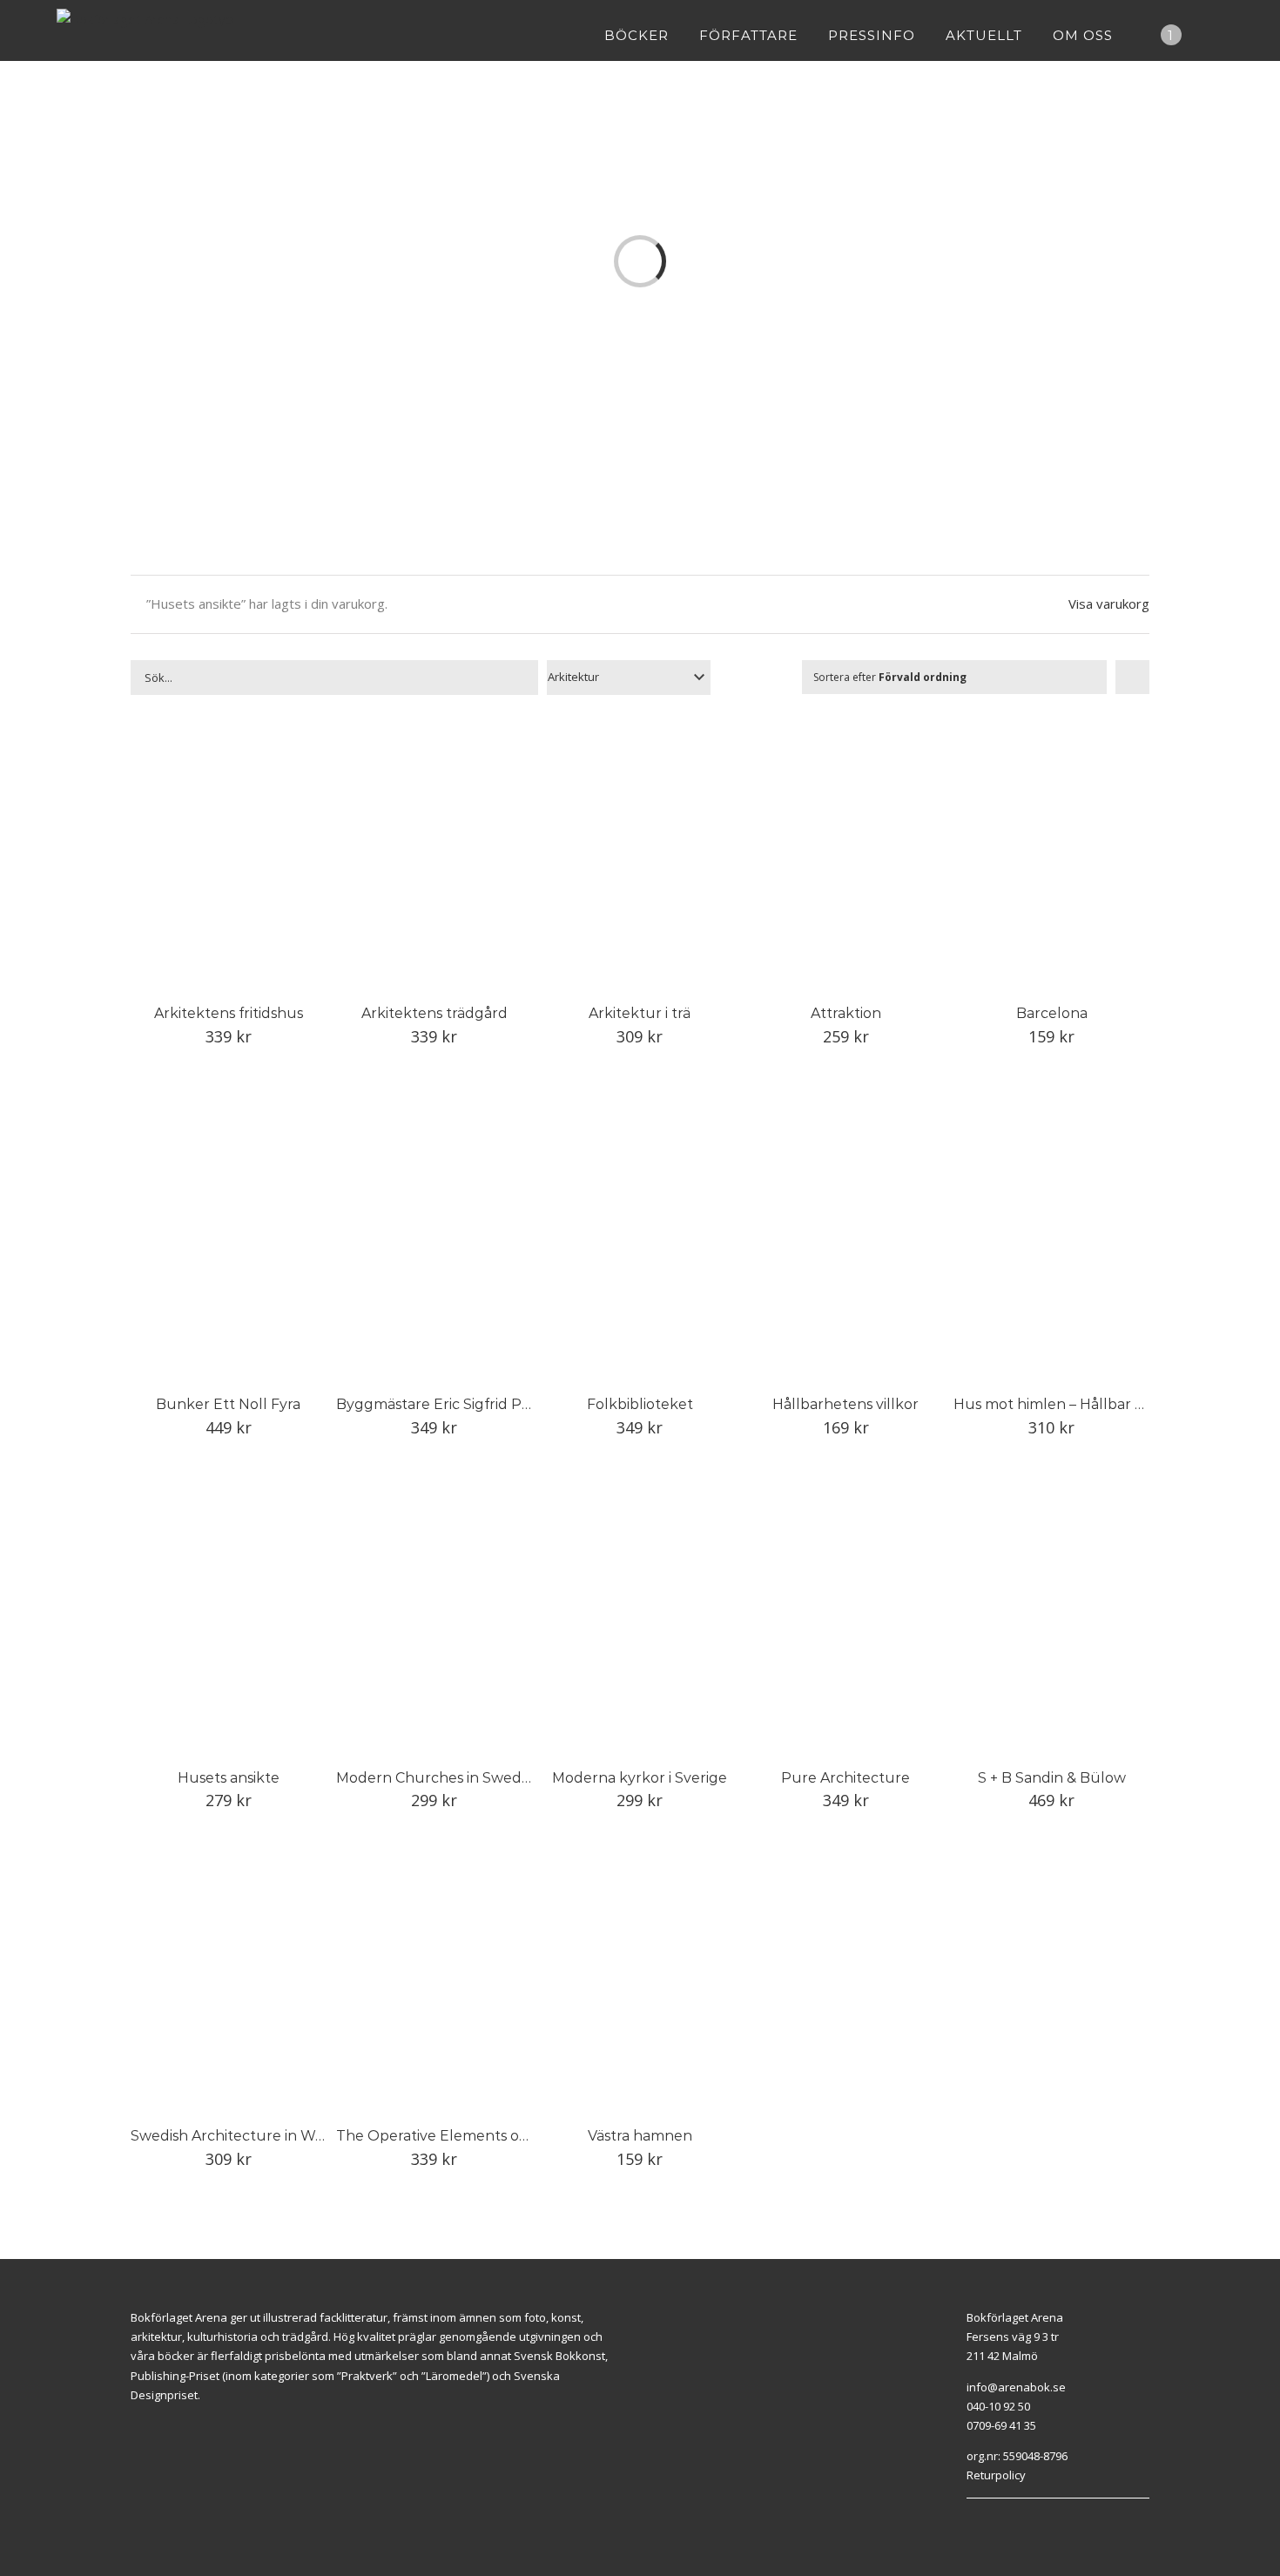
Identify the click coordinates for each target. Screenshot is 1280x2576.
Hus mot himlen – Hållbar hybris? (1069, 1404)
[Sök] (1218, 35)
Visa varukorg (1109, 604)
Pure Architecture (845, 1778)
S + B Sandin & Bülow (1052, 1778)
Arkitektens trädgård (435, 1013)
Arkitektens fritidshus (229, 1013)
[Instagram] (991, 2520)
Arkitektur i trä (640, 1013)
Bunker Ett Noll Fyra (228, 1404)
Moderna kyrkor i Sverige (640, 1778)
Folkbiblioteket (640, 1404)
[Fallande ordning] (1132, 677)
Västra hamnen (640, 2136)
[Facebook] (971, 2520)
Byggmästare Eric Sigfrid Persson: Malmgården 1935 (517, 1404)
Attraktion (846, 1013)
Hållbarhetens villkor (845, 1404)
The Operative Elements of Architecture (477, 2136)
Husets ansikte (229, 1778)
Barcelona (1052, 1013)
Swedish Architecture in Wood (236, 2136)
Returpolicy (996, 2475)
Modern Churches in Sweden (438, 1778)
